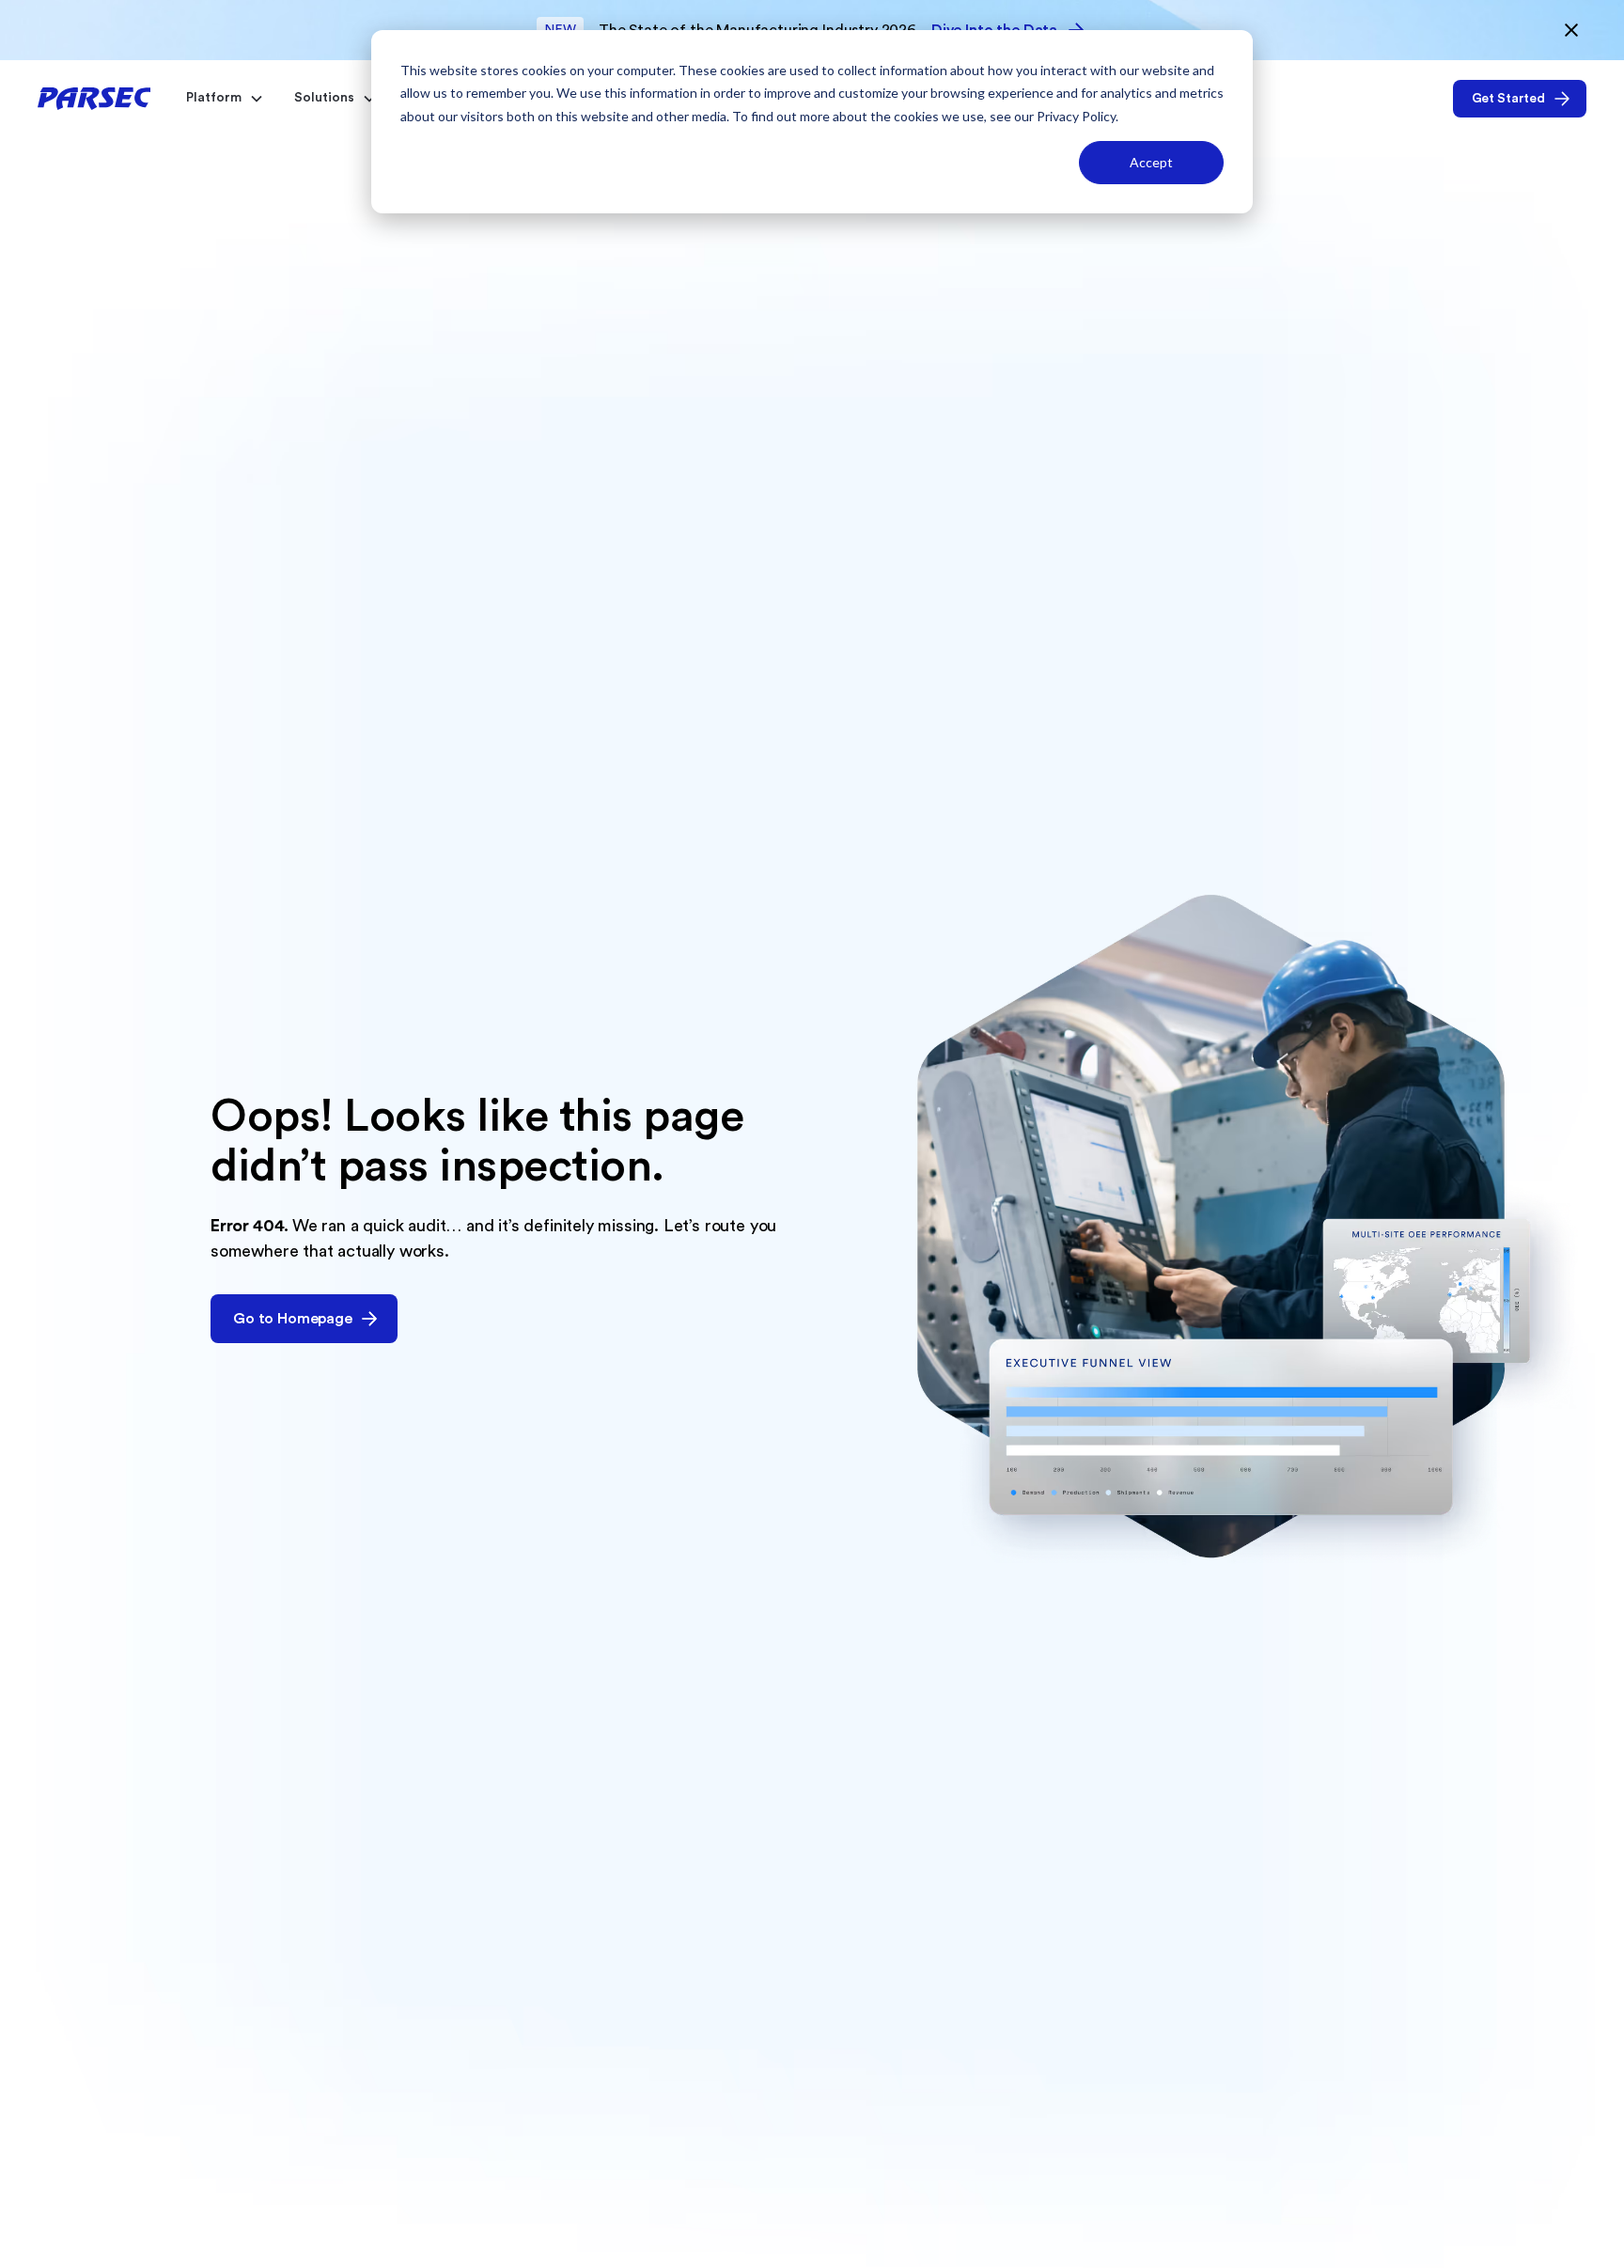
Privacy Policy (1076, 116)
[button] (221, 98)
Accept (1151, 162)
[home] (94, 98)
